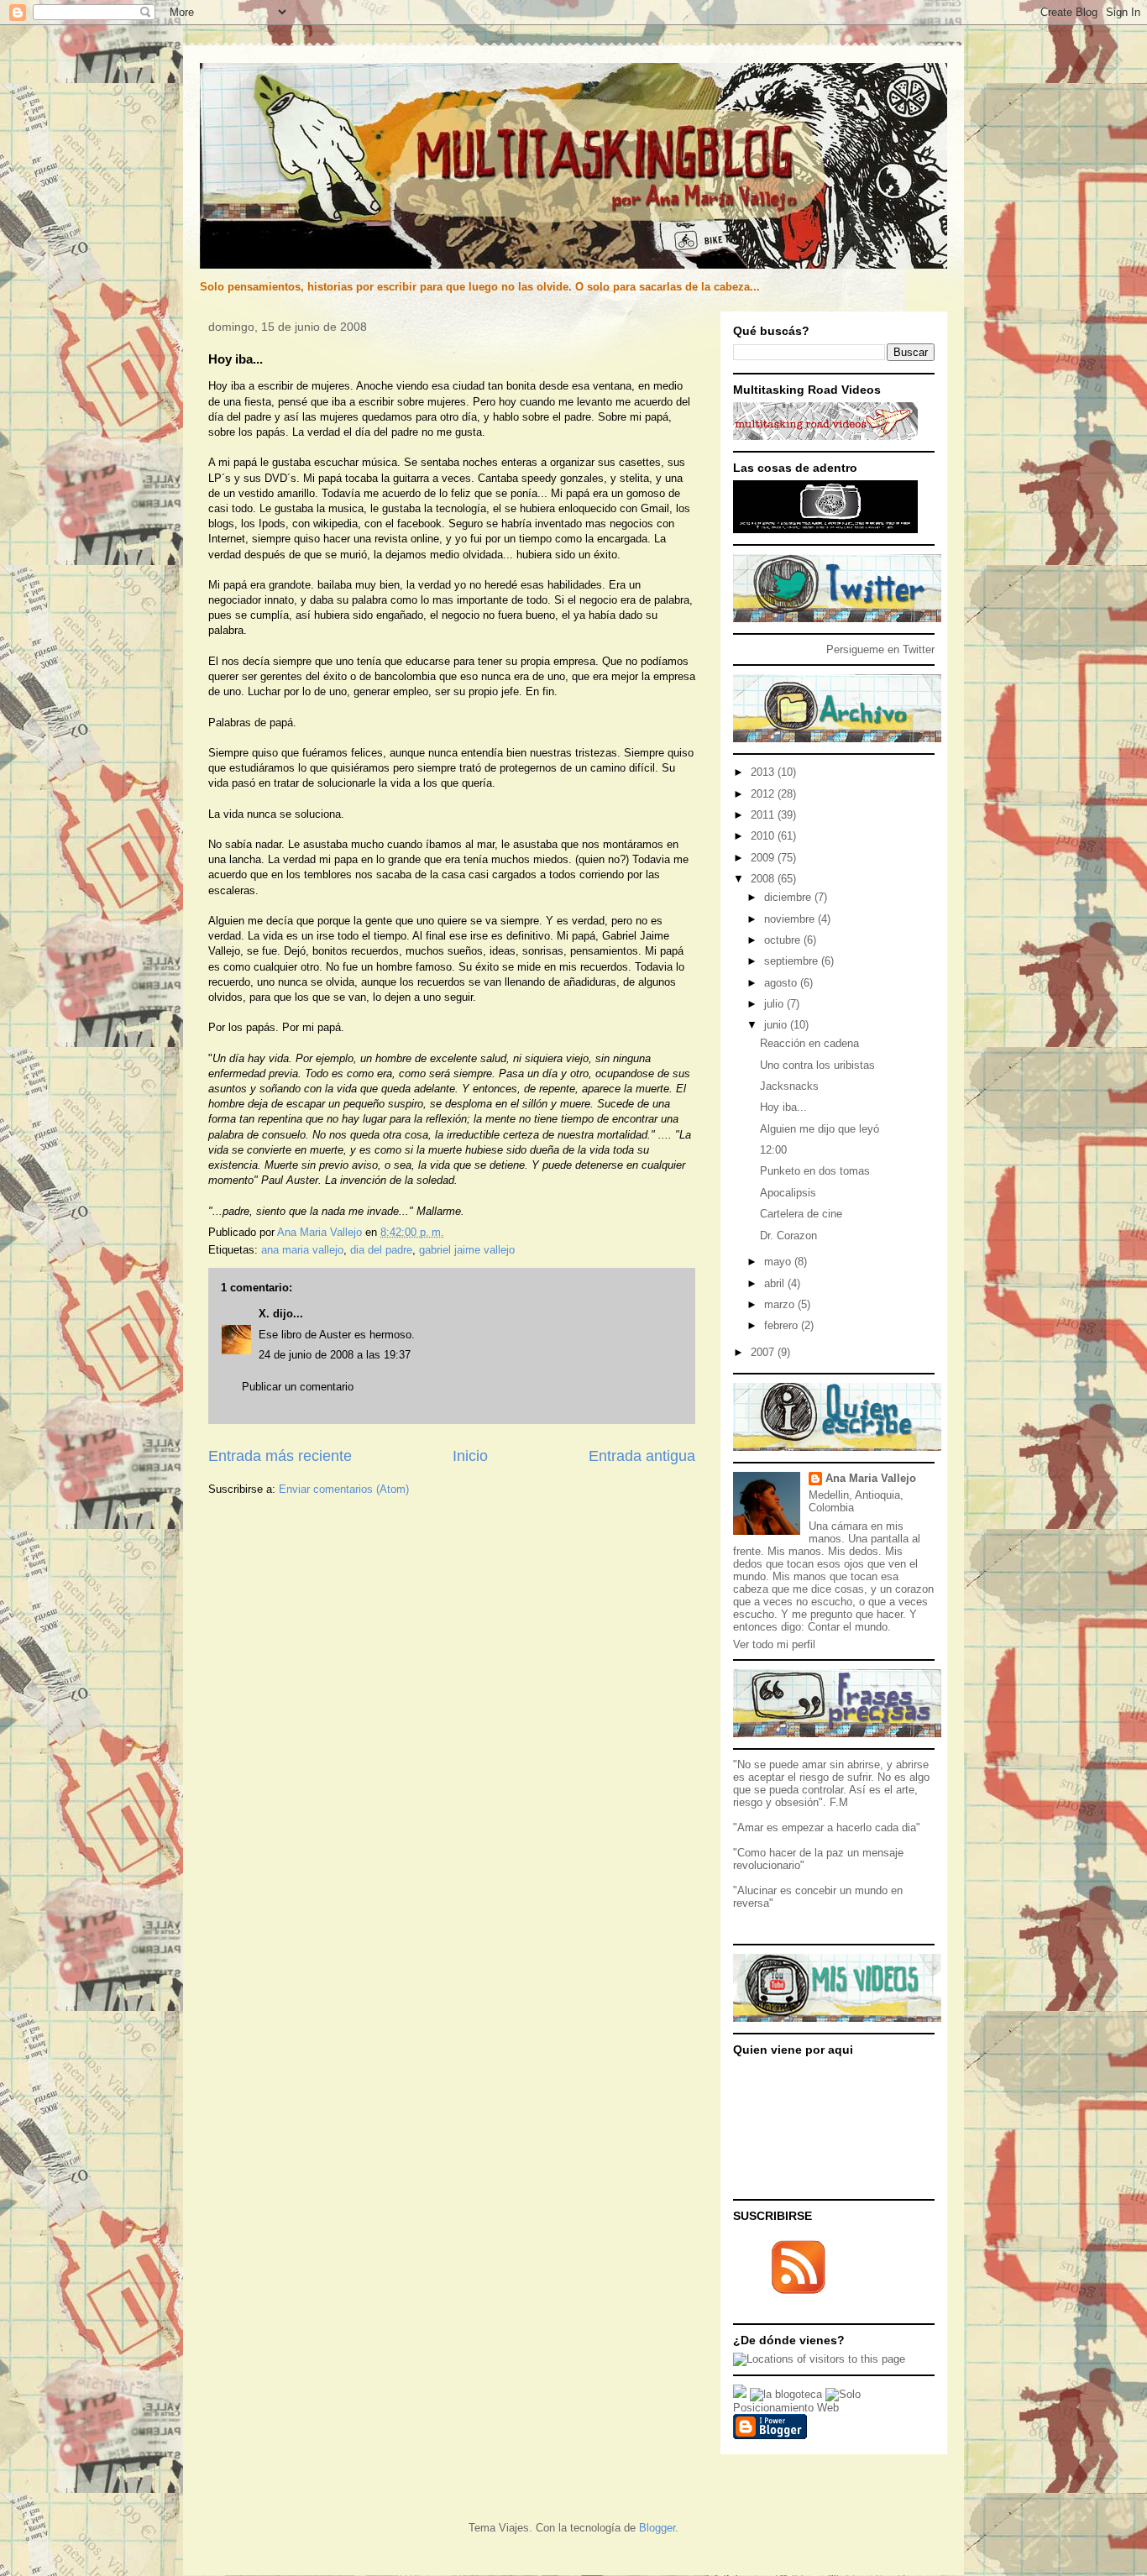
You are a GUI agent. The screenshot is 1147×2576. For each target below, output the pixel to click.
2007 (764, 1352)
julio (775, 1004)
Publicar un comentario (298, 1387)
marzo (781, 1304)
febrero (783, 1325)
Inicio (470, 1456)
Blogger (657, 2528)
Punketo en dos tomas (815, 1171)
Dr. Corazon (788, 1236)
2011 (764, 815)
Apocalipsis (788, 1193)
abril (776, 1283)
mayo (779, 1262)
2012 (764, 794)
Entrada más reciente (280, 1456)
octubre (784, 940)
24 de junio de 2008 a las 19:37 (335, 1355)
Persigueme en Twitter (880, 649)
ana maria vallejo (302, 1250)
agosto (782, 983)
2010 (764, 836)
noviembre (791, 919)
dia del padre (381, 1250)
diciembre (789, 897)
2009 (764, 858)
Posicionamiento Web (786, 2408)
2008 (764, 879)
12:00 (773, 1150)
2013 (764, 772)
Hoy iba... (783, 1107)
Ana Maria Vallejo (871, 1478)
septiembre (793, 961)
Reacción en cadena (809, 1043)
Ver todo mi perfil (774, 1644)
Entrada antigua (642, 1456)
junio (777, 1025)
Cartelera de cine (801, 1214)
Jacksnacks (789, 1086)
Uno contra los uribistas (817, 1065)
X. (264, 1314)
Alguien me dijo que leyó (820, 1129)
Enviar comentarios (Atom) (344, 1489)
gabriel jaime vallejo (467, 1250)
